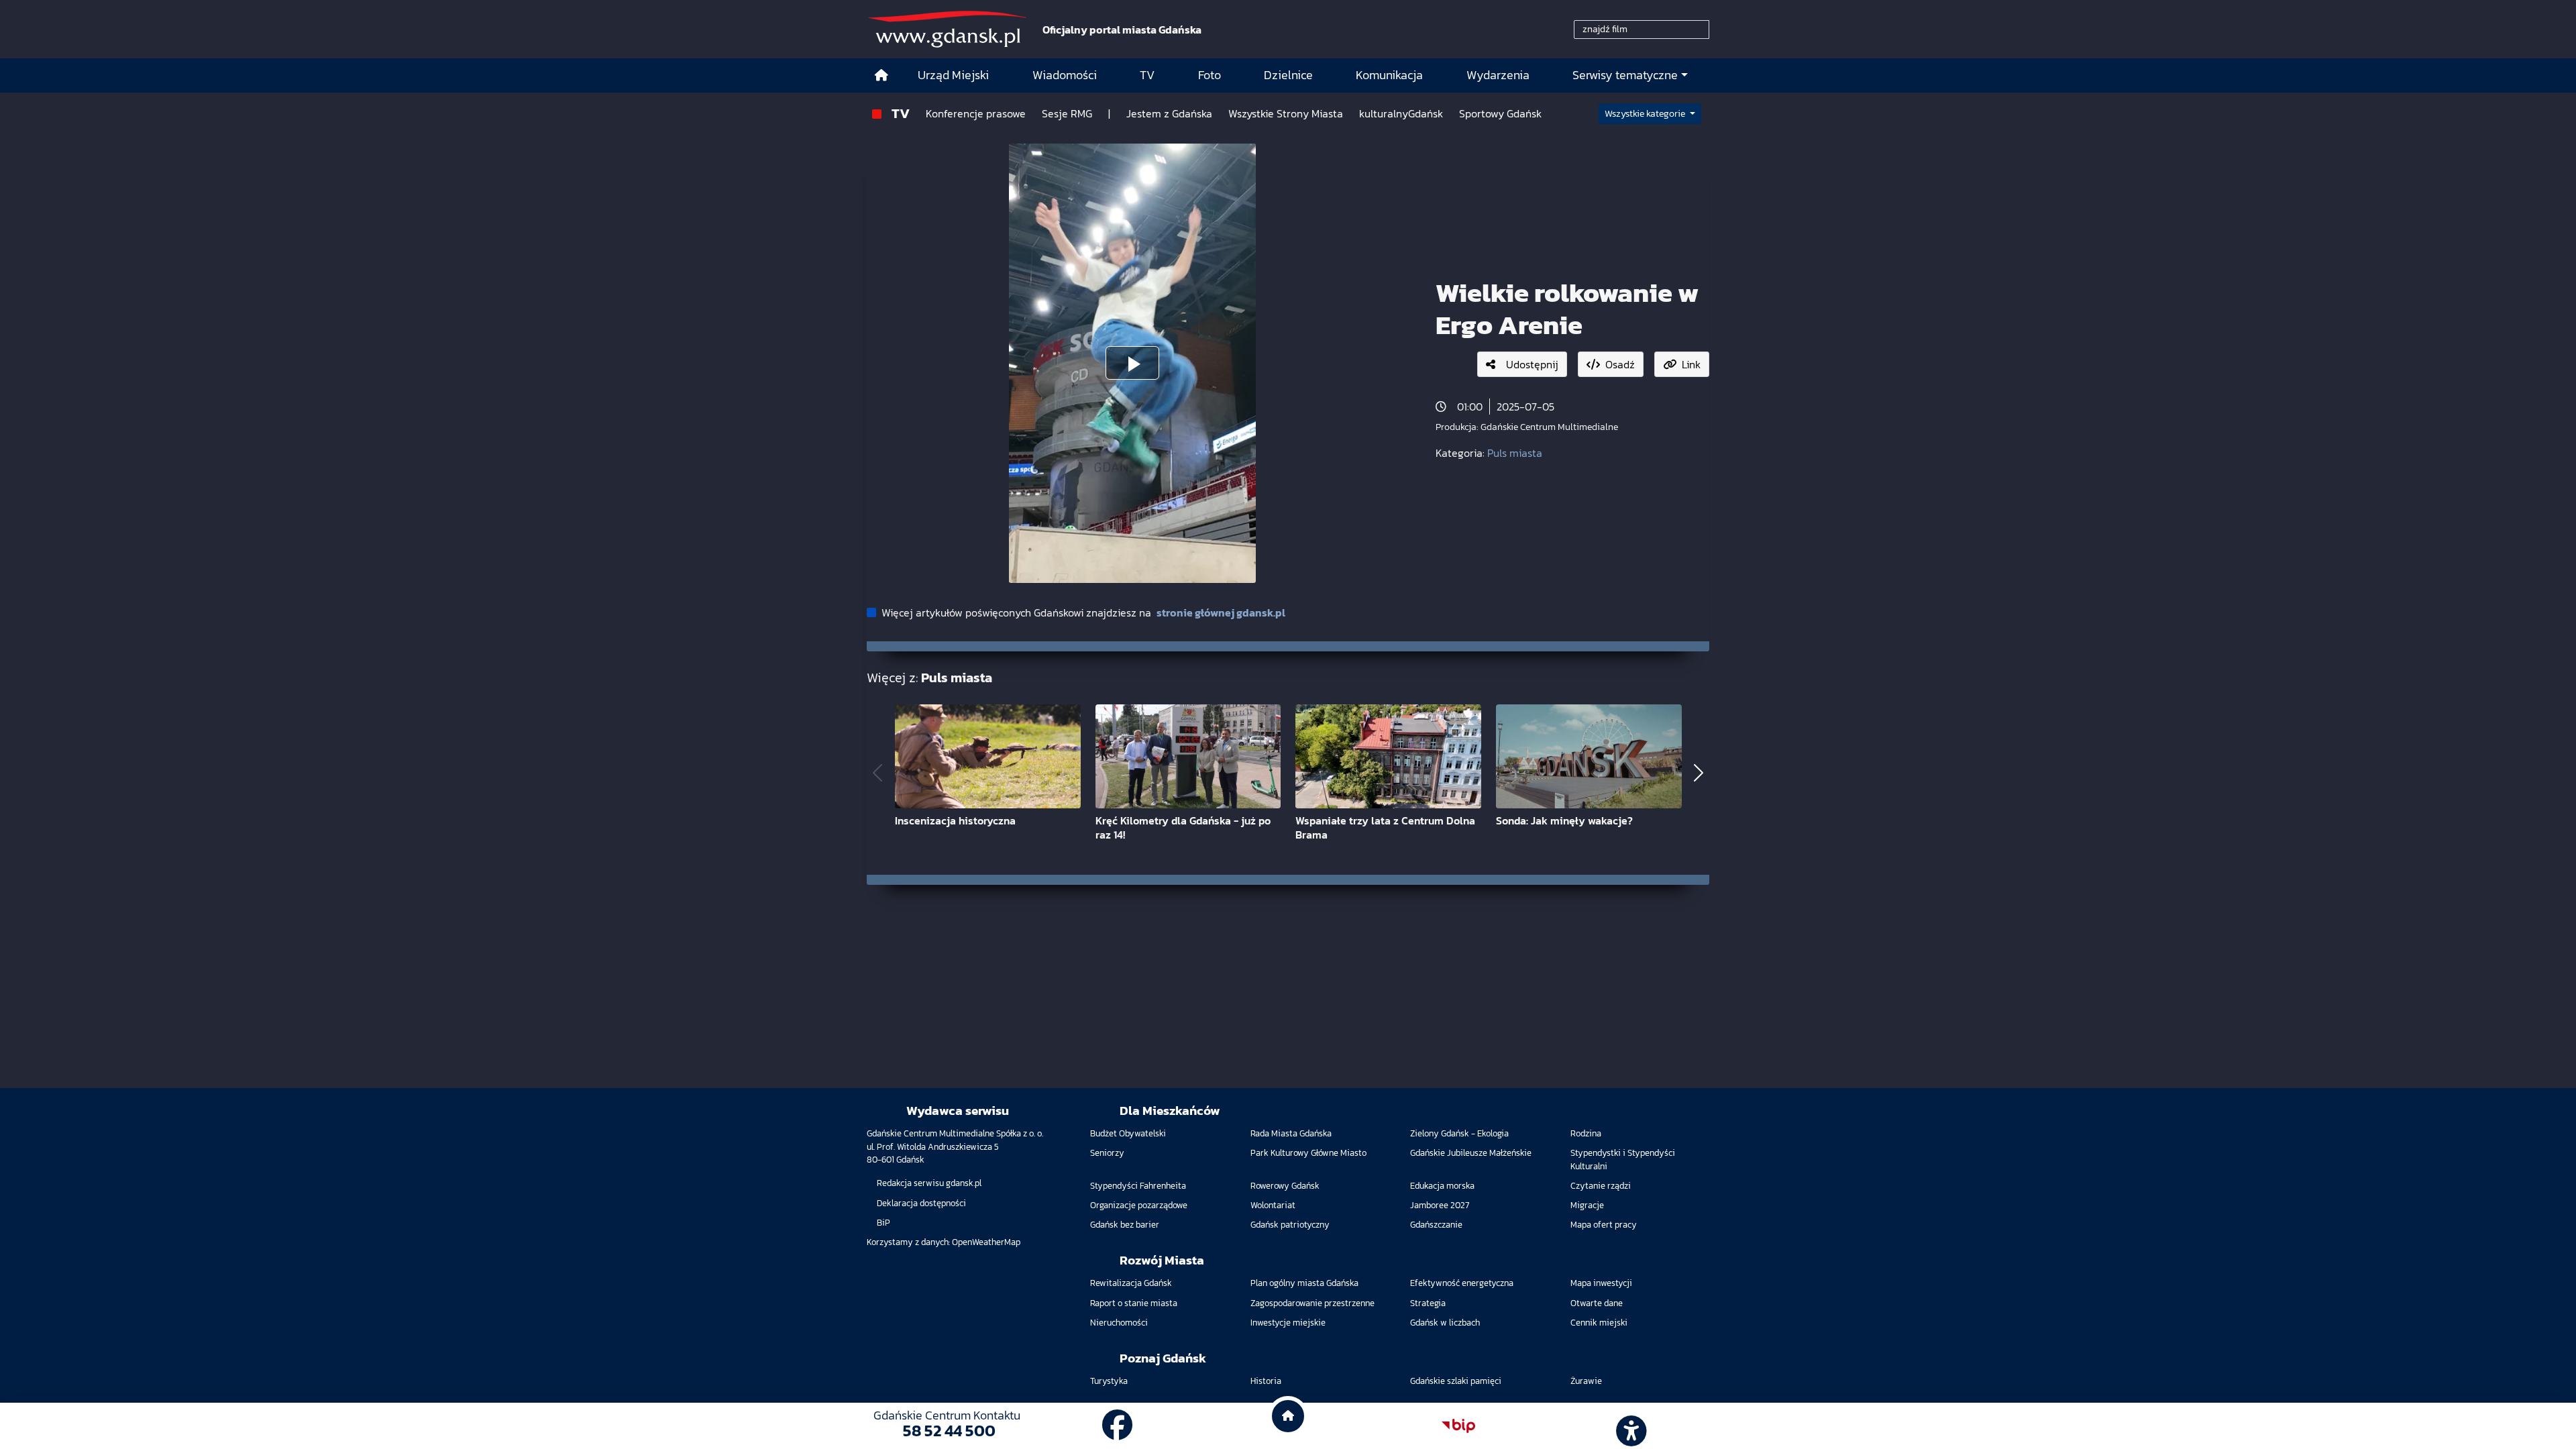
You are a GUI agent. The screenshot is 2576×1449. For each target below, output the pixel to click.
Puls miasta (1515, 453)
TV (901, 113)
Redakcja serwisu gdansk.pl (929, 1183)
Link (1691, 364)
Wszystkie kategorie (1646, 114)
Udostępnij (1532, 364)
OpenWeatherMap (986, 1242)
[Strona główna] (881, 75)
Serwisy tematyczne (1625, 75)
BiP (883, 1223)
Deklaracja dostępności (921, 1203)
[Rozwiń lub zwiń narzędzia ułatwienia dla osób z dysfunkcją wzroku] (1629, 1426)
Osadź (1620, 364)
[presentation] (877, 773)
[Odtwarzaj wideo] (1132, 363)
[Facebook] (1118, 1426)
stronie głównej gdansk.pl (1221, 612)
